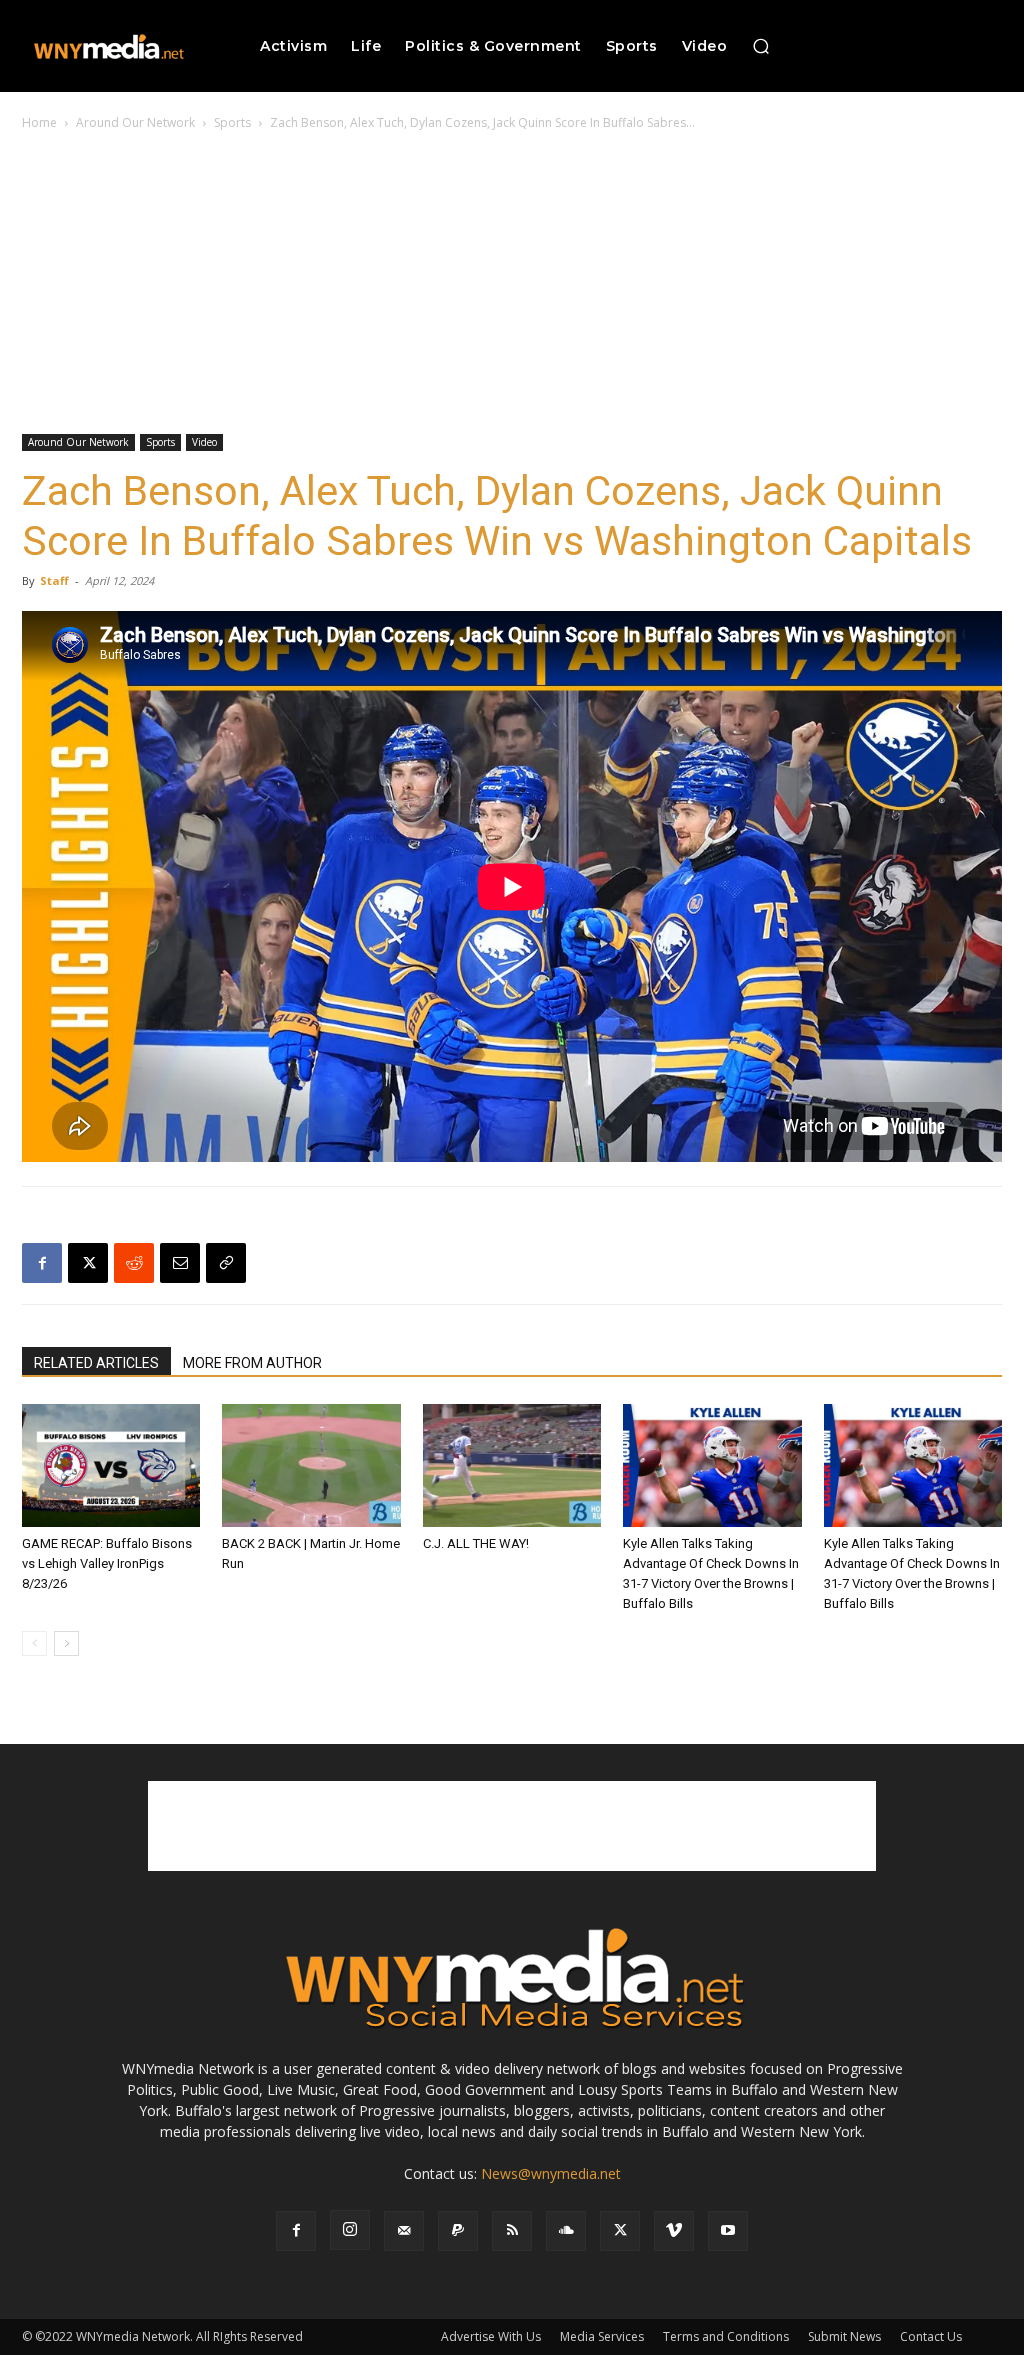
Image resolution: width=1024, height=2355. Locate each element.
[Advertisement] (512, 284)
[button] (761, 46)
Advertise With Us (491, 2336)
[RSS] (512, 2231)
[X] (88, 1263)
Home (39, 122)
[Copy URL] (226, 1263)
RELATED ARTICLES (96, 1363)
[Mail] (404, 2231)
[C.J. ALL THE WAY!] (512, 1465)
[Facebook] (42, 1263)
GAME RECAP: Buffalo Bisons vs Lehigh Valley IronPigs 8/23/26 (107, 1563)
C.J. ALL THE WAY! (476, 1543)
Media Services (602, 2336)
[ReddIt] (134, 1263)
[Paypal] (458, 2231)
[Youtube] (728, 2231)
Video (204, 442)
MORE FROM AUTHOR (252, 1363)
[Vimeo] (674, 2231)
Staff (54, 580)
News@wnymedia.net (551, 2173)
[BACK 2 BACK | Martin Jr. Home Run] (311, 1465)
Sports (232, 122)
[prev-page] (34, 1643)
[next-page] (66, 1643)
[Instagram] (350, 2230)
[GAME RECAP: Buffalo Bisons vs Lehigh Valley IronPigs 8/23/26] (111, 1465)
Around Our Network (135, 122)
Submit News (844, 2336)
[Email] (180, 1263)
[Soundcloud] (566, 2231)
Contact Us (931, 2336)
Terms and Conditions (726, 2336)
